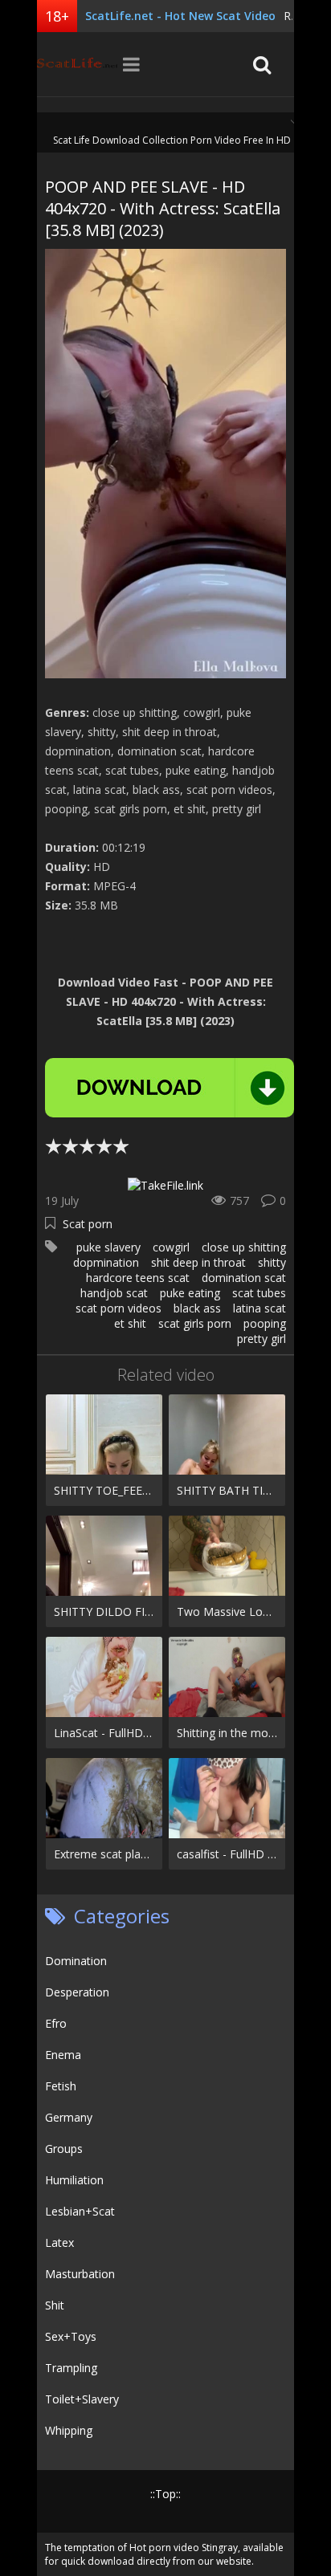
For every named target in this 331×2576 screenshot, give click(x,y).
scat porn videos (119, 1308)
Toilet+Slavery (82, 2399)
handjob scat (114, 1293)
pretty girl (262, 1339)
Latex (59, 2242)
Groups (64, 2149)
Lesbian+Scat (80, 2211)
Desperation (77, 1992)
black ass (197, 1308)
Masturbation (80, 2274)
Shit (55, 2305)
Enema (63, 2055)
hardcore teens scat (138, 1278)
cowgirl (171, 1247)
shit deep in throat (198, 1262)
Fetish (61, 2086)
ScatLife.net (77, 64)
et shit (130, 1323)
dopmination (106, 1262)
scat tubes (259, 1293)
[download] (170, 1088)
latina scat (259, 1308)
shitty (272, 1262)
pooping (265, 1323)
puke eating (190, 1293)
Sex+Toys (71, 2336)
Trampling (71, 2368)
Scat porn (88, 1224)
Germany (69, 2117)
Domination (76, 1961)
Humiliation (74, 2180)
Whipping (69, 2430)
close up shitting (244, 1247)
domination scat (244, 1278)
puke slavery (108, 1247)
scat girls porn (195, 1323)
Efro (56, 2023)
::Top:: (165, 2494)
